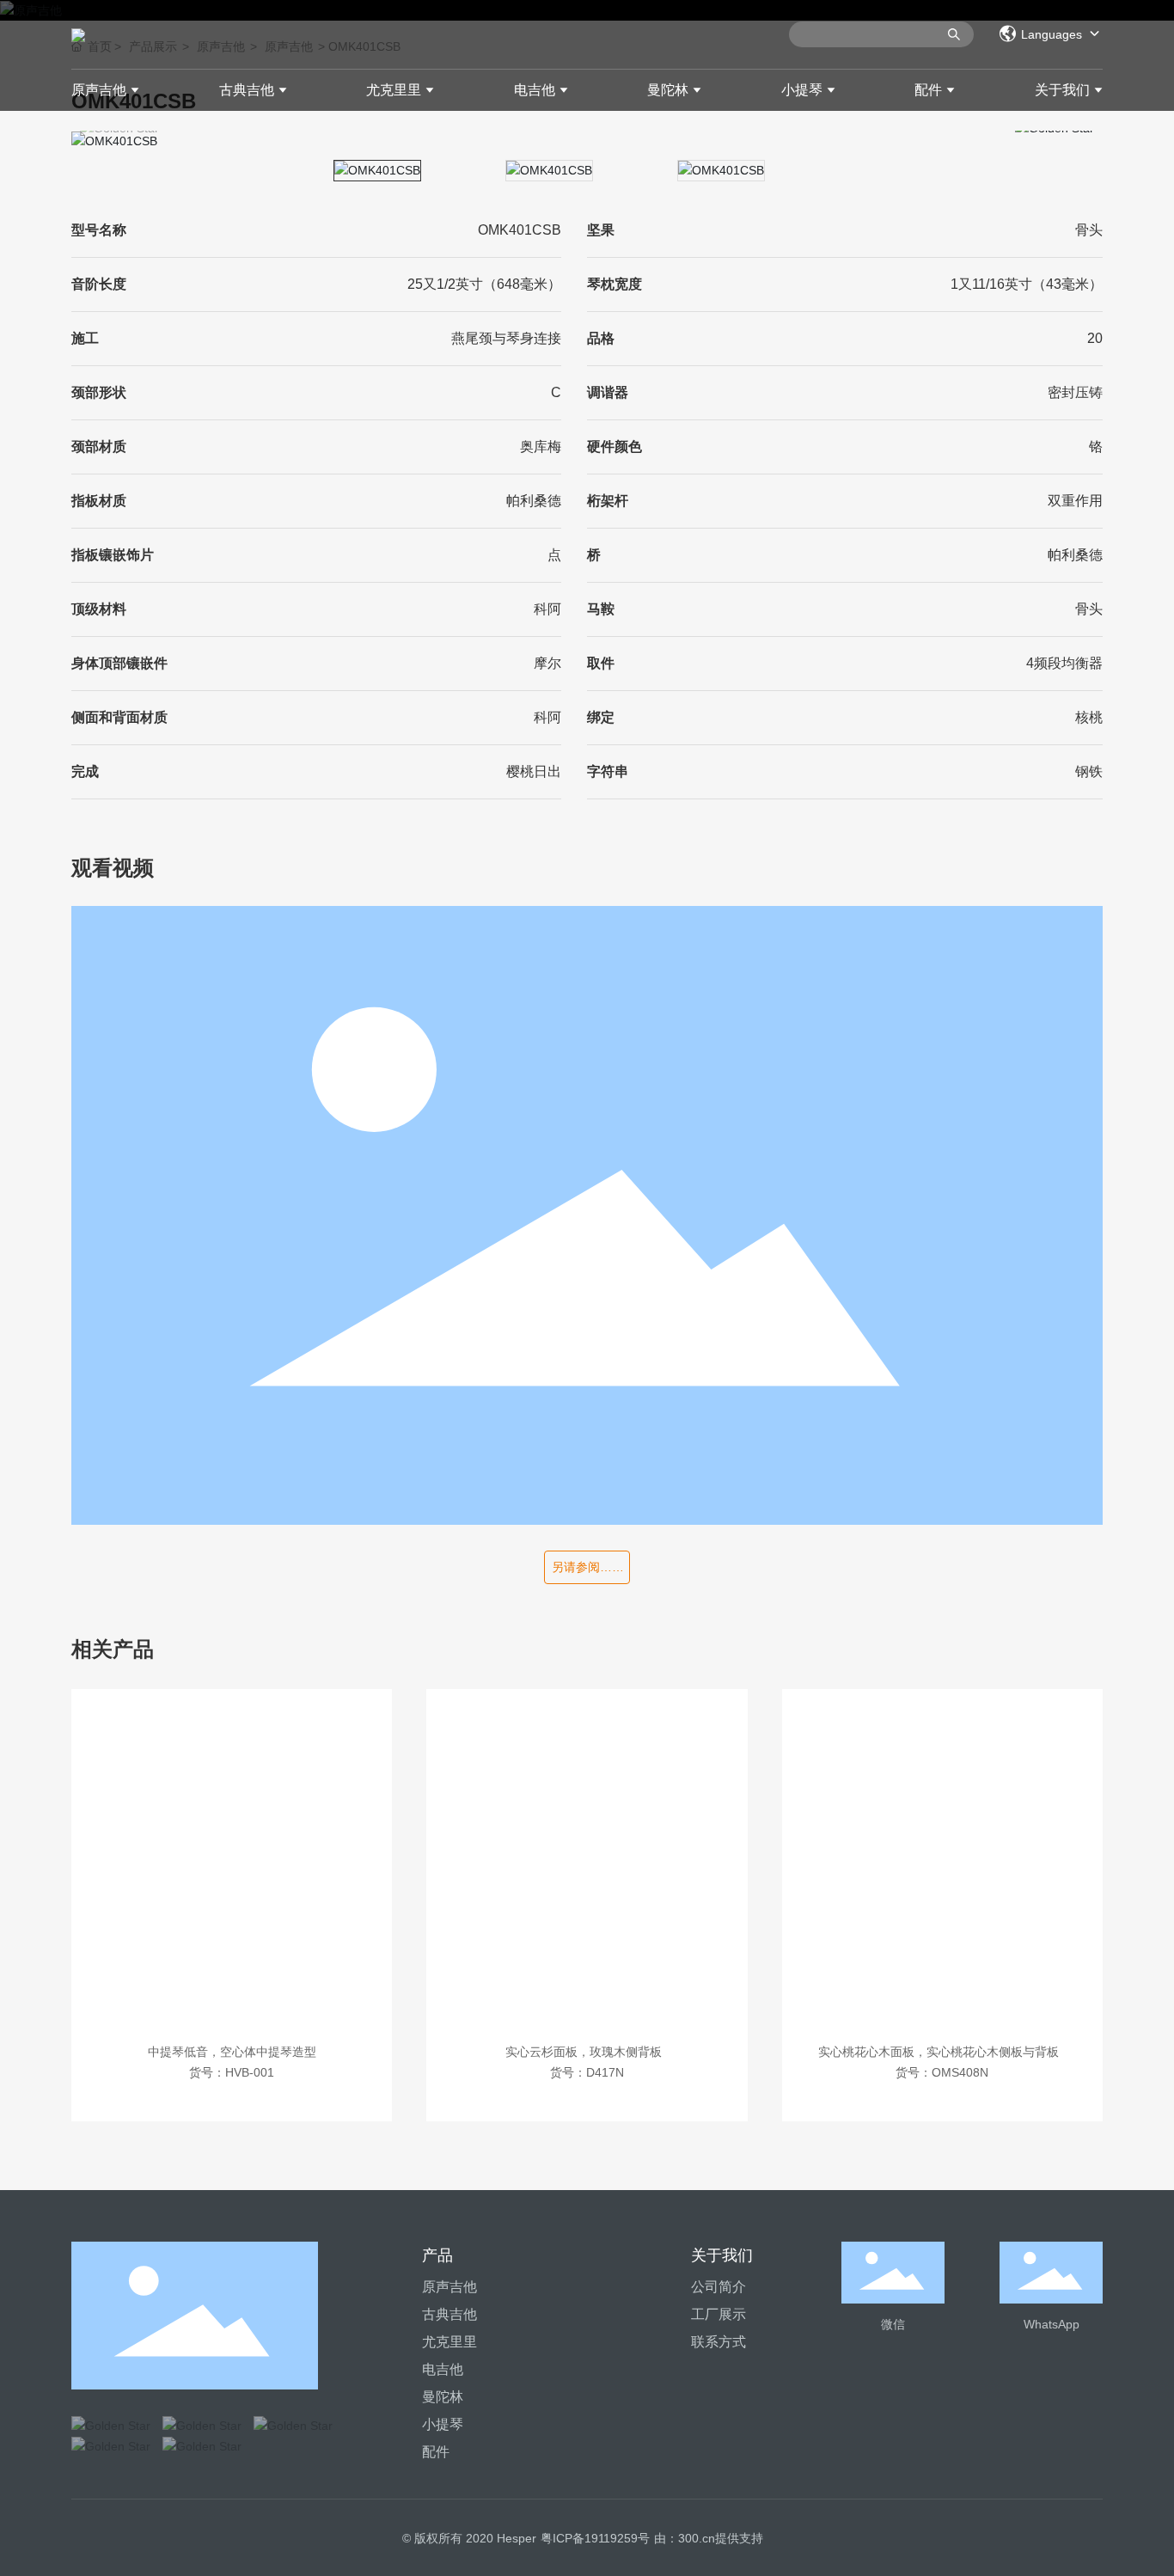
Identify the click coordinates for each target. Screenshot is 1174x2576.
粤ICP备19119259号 (595, 2538)
